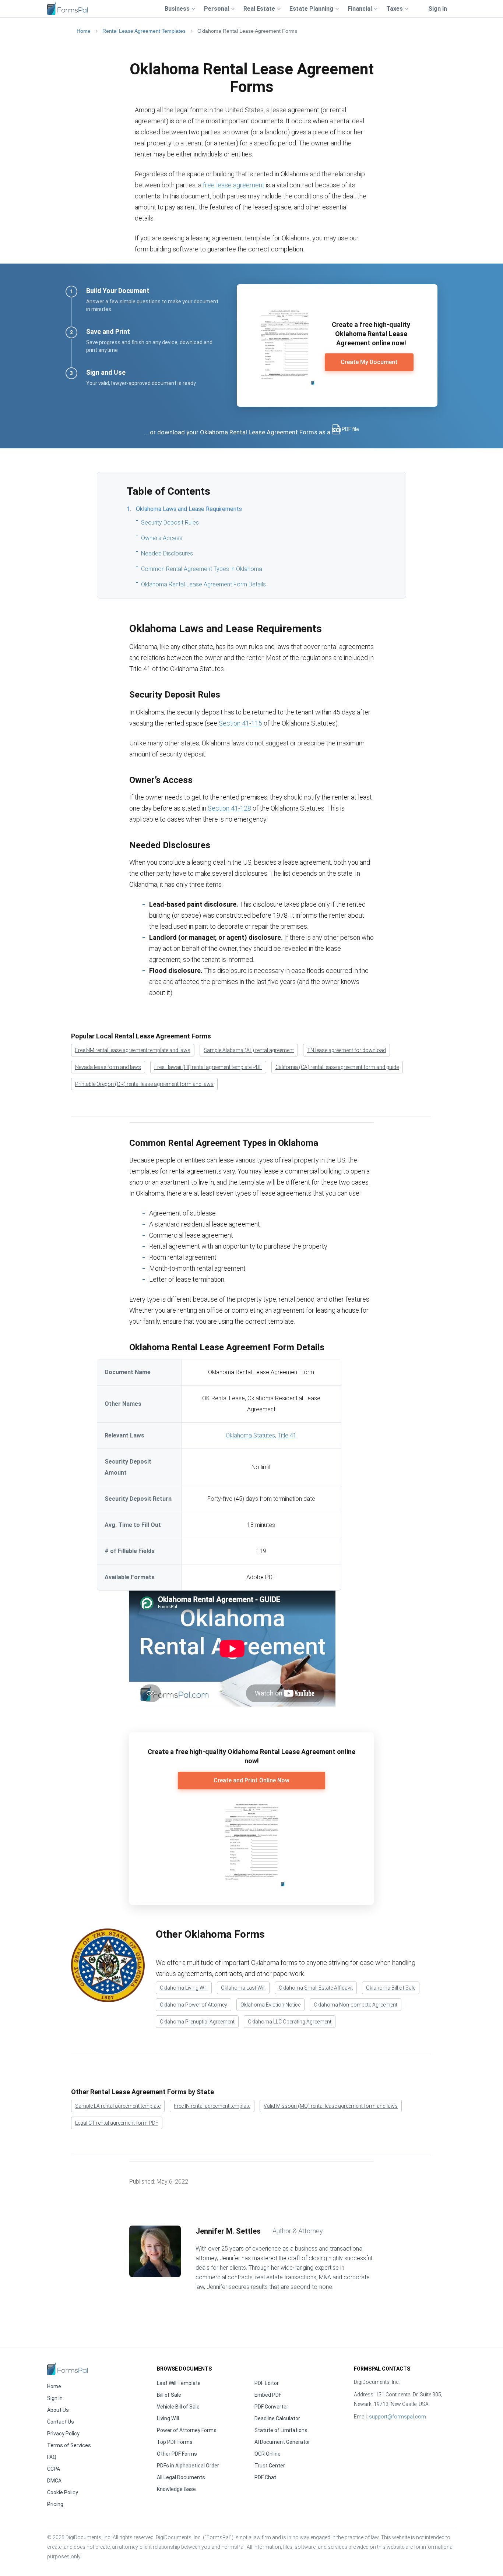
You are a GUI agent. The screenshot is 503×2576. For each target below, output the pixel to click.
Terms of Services (69, 2445)
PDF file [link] (350, 429)
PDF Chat (265, 2477)
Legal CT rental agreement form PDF (117, 2123)
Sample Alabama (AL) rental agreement (249, 1050)
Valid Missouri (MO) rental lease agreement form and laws (331, 2106)
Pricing (55, 2504)
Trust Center (270, 2466)
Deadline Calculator (277, 2418)
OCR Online (268, 2454)
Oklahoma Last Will (243, 1988)
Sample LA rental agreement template (118, 2106)
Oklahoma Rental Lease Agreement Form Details (203, 584)
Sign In (438, 9)
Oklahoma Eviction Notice (270, 2005)
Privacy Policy (63, 2434)
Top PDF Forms (175, 2442)
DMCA (54, 2481)
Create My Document (369, 362)
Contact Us (61, 2422)
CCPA (54, 2469)
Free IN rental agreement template (212, 2106)
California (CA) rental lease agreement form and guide (337, 1067)
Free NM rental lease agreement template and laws (133, 1050)
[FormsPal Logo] (67, 8)
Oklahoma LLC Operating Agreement (290, 2022)
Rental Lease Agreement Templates (144, 31)
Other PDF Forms (177, 2454)
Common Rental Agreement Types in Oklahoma (202, 569)
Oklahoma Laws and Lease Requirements (189, 509)
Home (84, 31)
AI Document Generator (282, 2442)
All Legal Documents (181, 2477)
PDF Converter (271, 2407)
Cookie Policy (63, 2492)
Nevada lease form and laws (108, 1067)
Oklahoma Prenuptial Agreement (197, 2022)
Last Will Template (179, 2383)
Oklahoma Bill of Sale (391, 1988)
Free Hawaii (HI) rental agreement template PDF (208, 1067)
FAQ (52, 2457)
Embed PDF (268, 2395)
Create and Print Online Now (251, 1780)
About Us (58, 2410)
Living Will (168, 2418)
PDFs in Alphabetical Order (188, 2466)
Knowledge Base (176, 2489)
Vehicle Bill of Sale (178, 2407)
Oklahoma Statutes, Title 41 (261, 1435)
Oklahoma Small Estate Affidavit (316, 1988)
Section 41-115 (240, 723)
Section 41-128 (229, 808)
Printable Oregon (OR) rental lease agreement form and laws (144, 1084)
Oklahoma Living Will (184, 1988)
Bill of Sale (169, 2395)
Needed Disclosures (167, 553)
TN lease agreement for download (347, 1050)
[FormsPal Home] (67, 2369)
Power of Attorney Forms (187, 2430)
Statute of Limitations (281, 2430)
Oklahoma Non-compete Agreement (356, 2005)
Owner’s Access (162, 538)
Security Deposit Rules (170, 523)
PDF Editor (267, 2383)
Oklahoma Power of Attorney (194, 2005)
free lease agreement (234, 185)
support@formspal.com (398, 2417)
